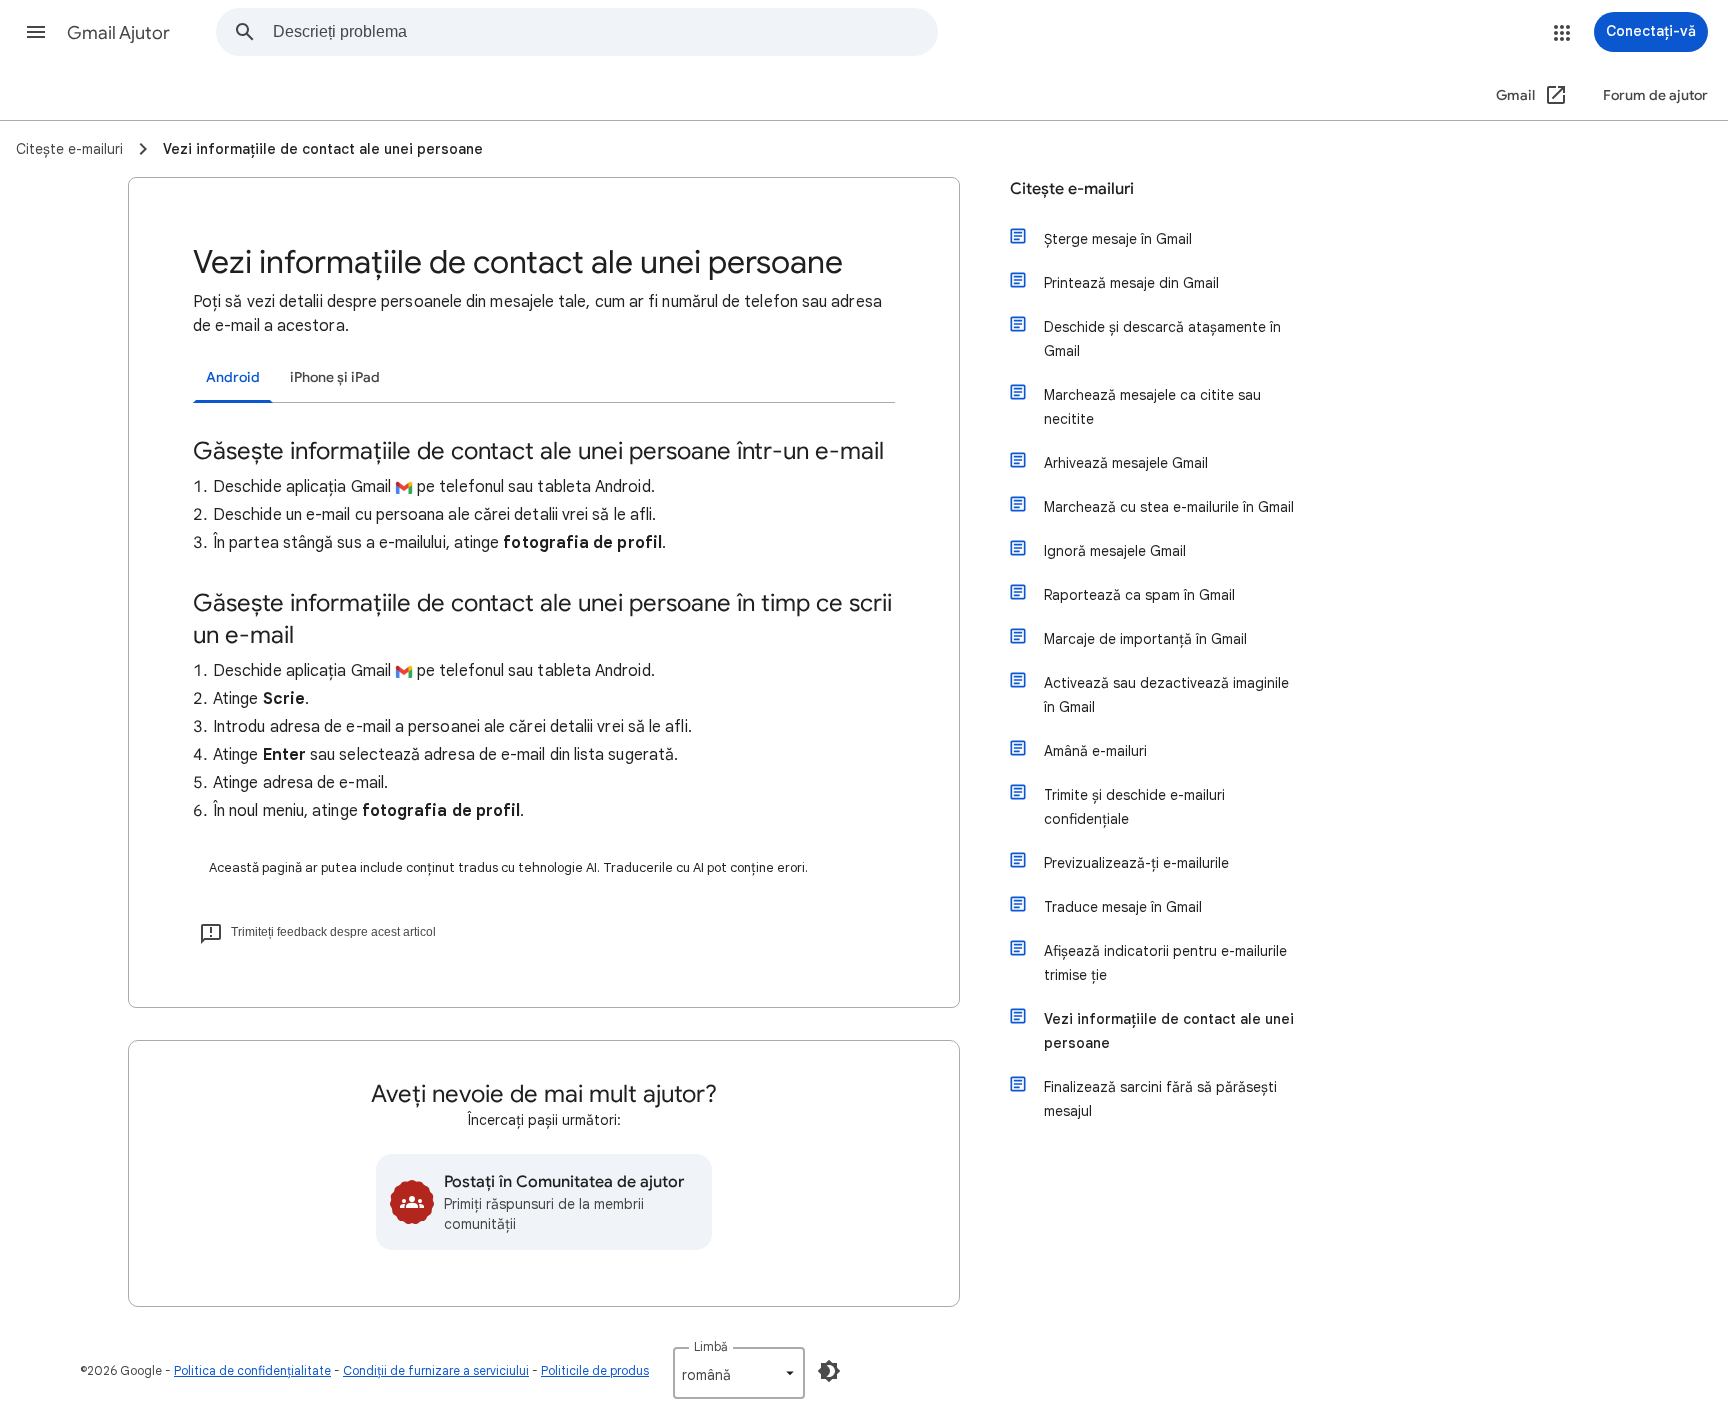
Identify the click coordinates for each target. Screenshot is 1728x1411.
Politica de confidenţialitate (252, 1370)
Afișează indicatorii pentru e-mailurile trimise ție (1165, 963)
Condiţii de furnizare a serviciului (436, 1370)
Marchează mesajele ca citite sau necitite (1152, 407)
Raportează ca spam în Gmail (1139, 595)
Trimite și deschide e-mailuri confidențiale (1134, 807)
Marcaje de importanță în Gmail (1145, 639)
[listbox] (739, 1373)
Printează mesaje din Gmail (1131, 283)
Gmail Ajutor (118, 33)
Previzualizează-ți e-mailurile (1136, 863)
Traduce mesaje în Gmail (1123, 907)
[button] (36, 32)
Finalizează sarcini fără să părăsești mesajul (1160, 1099)
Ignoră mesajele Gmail (1115, 551)
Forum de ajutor (1655, 95)
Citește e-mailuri (1072, 189)
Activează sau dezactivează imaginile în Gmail (1166, 695)
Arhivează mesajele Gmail (1126, 463)
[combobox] (605, 32)
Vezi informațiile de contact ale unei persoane (1169, 1031)
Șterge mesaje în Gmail (1118, 239)
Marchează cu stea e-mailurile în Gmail (1169, 507)
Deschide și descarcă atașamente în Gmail (1162, 339)
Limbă (711, 1346)
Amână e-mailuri (1095, 751)
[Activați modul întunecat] (829, 1371)
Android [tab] (233, 377)
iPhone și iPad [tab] (335, 377)
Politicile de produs (595, 1370)
